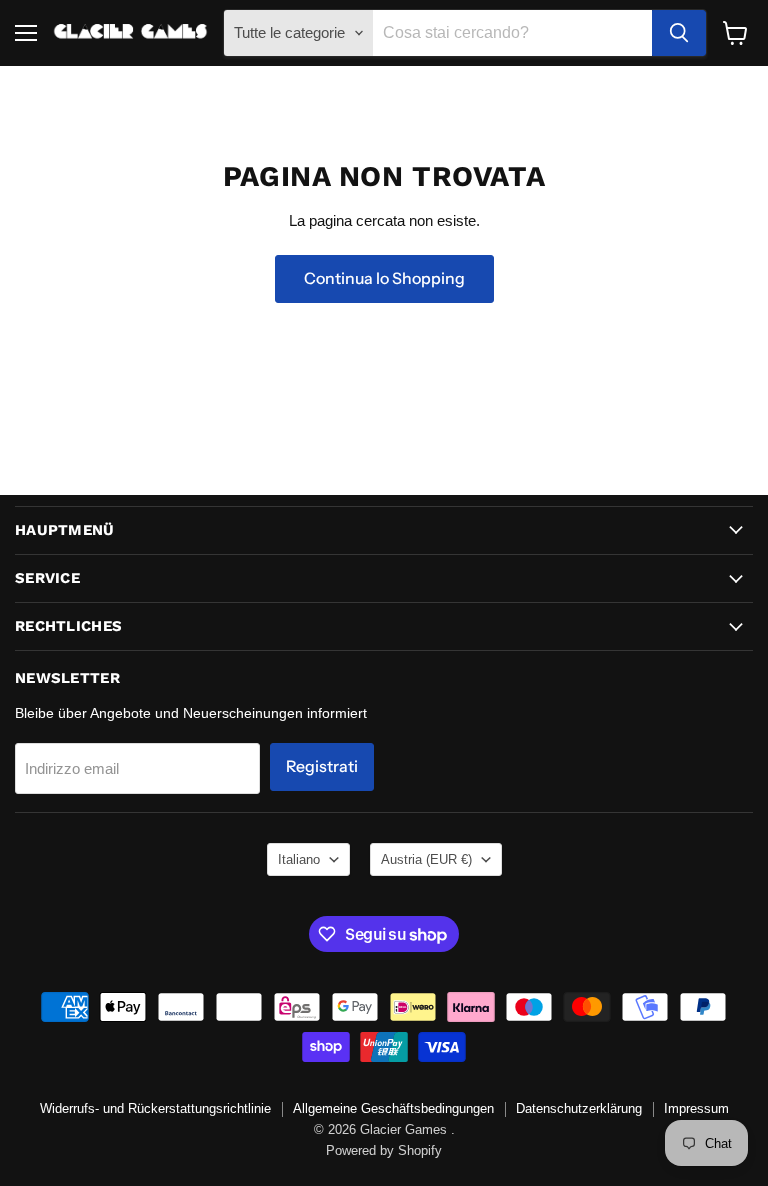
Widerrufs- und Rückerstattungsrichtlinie (155, 1108)
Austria (426, 859)
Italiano (299, 859)
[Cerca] (679, 33)
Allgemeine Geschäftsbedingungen (393, 1108)
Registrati (322, 766)
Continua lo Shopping (384, 278)
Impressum (696, 1108)
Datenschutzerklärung (579, 1108)
